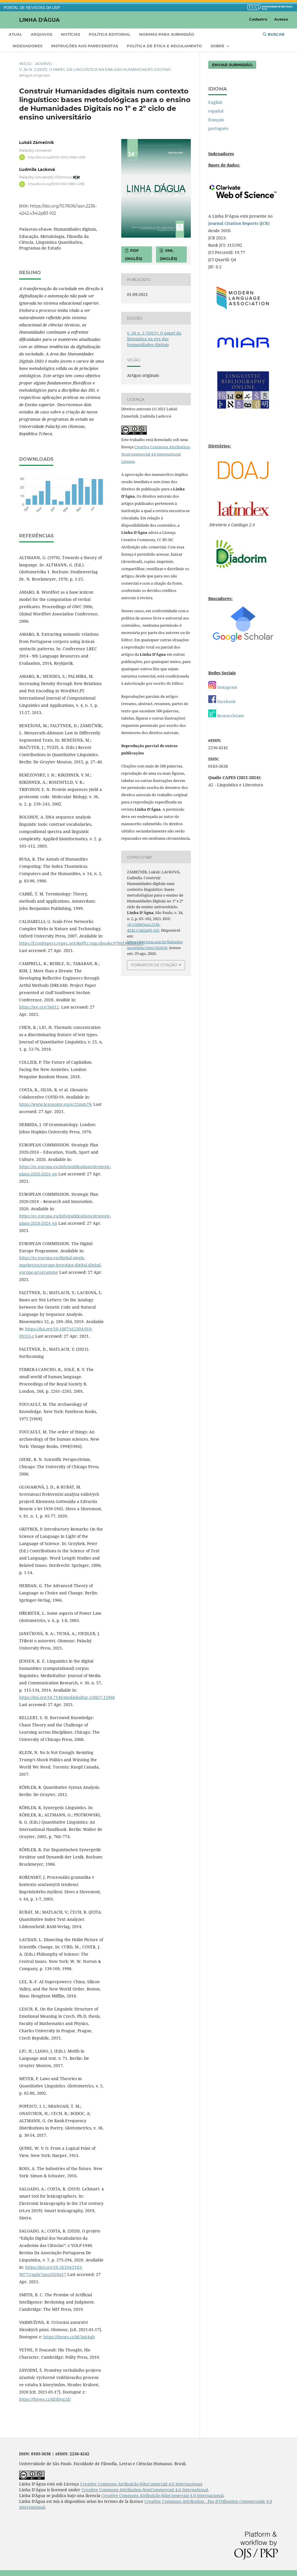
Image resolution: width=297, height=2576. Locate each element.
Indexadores (27, 46)
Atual (15, 34)
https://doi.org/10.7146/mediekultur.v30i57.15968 (67, 1697)
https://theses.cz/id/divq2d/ (45, 2399)
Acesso (281, 19)
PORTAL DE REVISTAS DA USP (32, 8)
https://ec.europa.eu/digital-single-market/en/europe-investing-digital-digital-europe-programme (60, 1265)
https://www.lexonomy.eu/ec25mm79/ (56, 1104)
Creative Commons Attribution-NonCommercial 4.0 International (145, 2490)
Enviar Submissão (232, 65)
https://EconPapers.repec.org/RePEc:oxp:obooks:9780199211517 (81, 943)
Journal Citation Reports (233, 223)
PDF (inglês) (134, 254)
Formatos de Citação (154, 965)
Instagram (227, 687)
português (218, 128)
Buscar (276, 34)
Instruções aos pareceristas (85, 46)
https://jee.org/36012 (39, 1007)
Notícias (70, 34)
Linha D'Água (39, 20)
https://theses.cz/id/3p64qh (69, 2337)
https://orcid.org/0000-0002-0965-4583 (57, 157)
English (215, 102)
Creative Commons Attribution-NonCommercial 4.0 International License (156, 454)
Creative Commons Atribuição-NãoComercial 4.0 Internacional (141, 2484)
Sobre (218, 46)
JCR (265, 223)
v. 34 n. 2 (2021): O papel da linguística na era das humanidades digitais (95, 69)
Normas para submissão (167, 34)
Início (25, 64)
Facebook (226, 701)
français (216, 120)
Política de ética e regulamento (164, 46)
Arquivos (41, 34)
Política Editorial (110, 34)
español (216, 111)
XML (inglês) (169, 254)
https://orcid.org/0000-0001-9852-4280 (56, 184)
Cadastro (258, 19)
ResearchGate (230, 716)
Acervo (44, 64)
